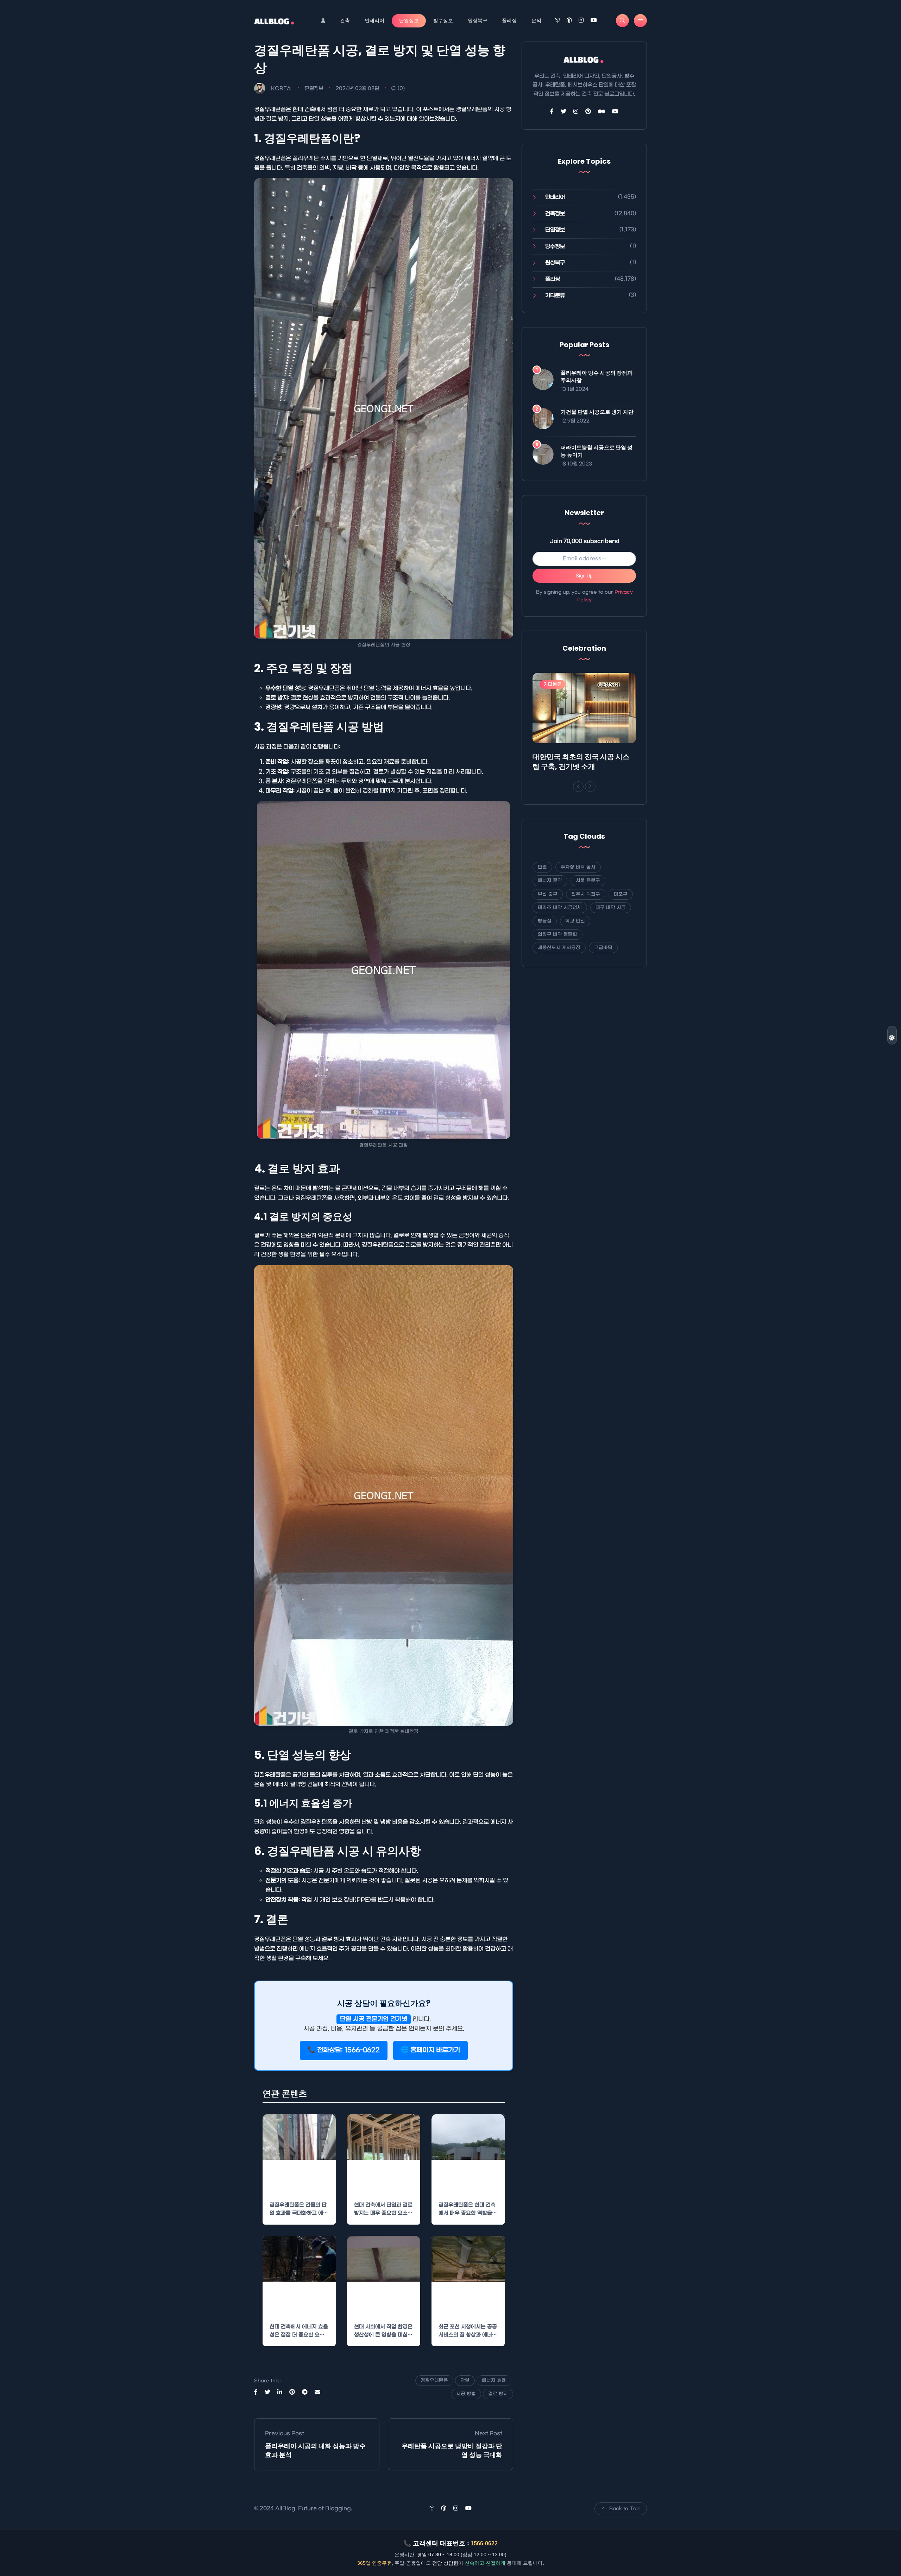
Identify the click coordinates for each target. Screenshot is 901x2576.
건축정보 (555, 214)
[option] (584, 724)
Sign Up (584, 576)
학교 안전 (575, 921)
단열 (465, 2380)
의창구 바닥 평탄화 (557, 934)
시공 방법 (466, 2394)
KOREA (281, 89)
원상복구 (478, 20)
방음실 (545, 921)
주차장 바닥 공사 (578, 867)
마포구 (621, 894)
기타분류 (555, 295)
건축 (345, 20)
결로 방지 (498, 2394)
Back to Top (624, 2509)
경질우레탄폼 (434, 2380)
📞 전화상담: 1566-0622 (344, 2050)
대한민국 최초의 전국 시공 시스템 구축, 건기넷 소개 (581, 762)
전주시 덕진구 (586, 894)
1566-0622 (484, 2543)
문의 (536, 20)
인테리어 (374, 20)
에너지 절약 (550, 880)
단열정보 (409, 20)
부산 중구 (548, 894)
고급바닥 (603, 948)
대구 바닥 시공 (611, 908)
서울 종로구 (588, 880)
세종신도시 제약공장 (559, 948)
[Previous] (578, 787)
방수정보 (443, 20)
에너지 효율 (494, 2380)
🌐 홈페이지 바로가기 (430, 2050)
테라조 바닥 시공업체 (560, 908)
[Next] (590, 787)
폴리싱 (509, 20)
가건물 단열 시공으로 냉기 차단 (597, 412)
